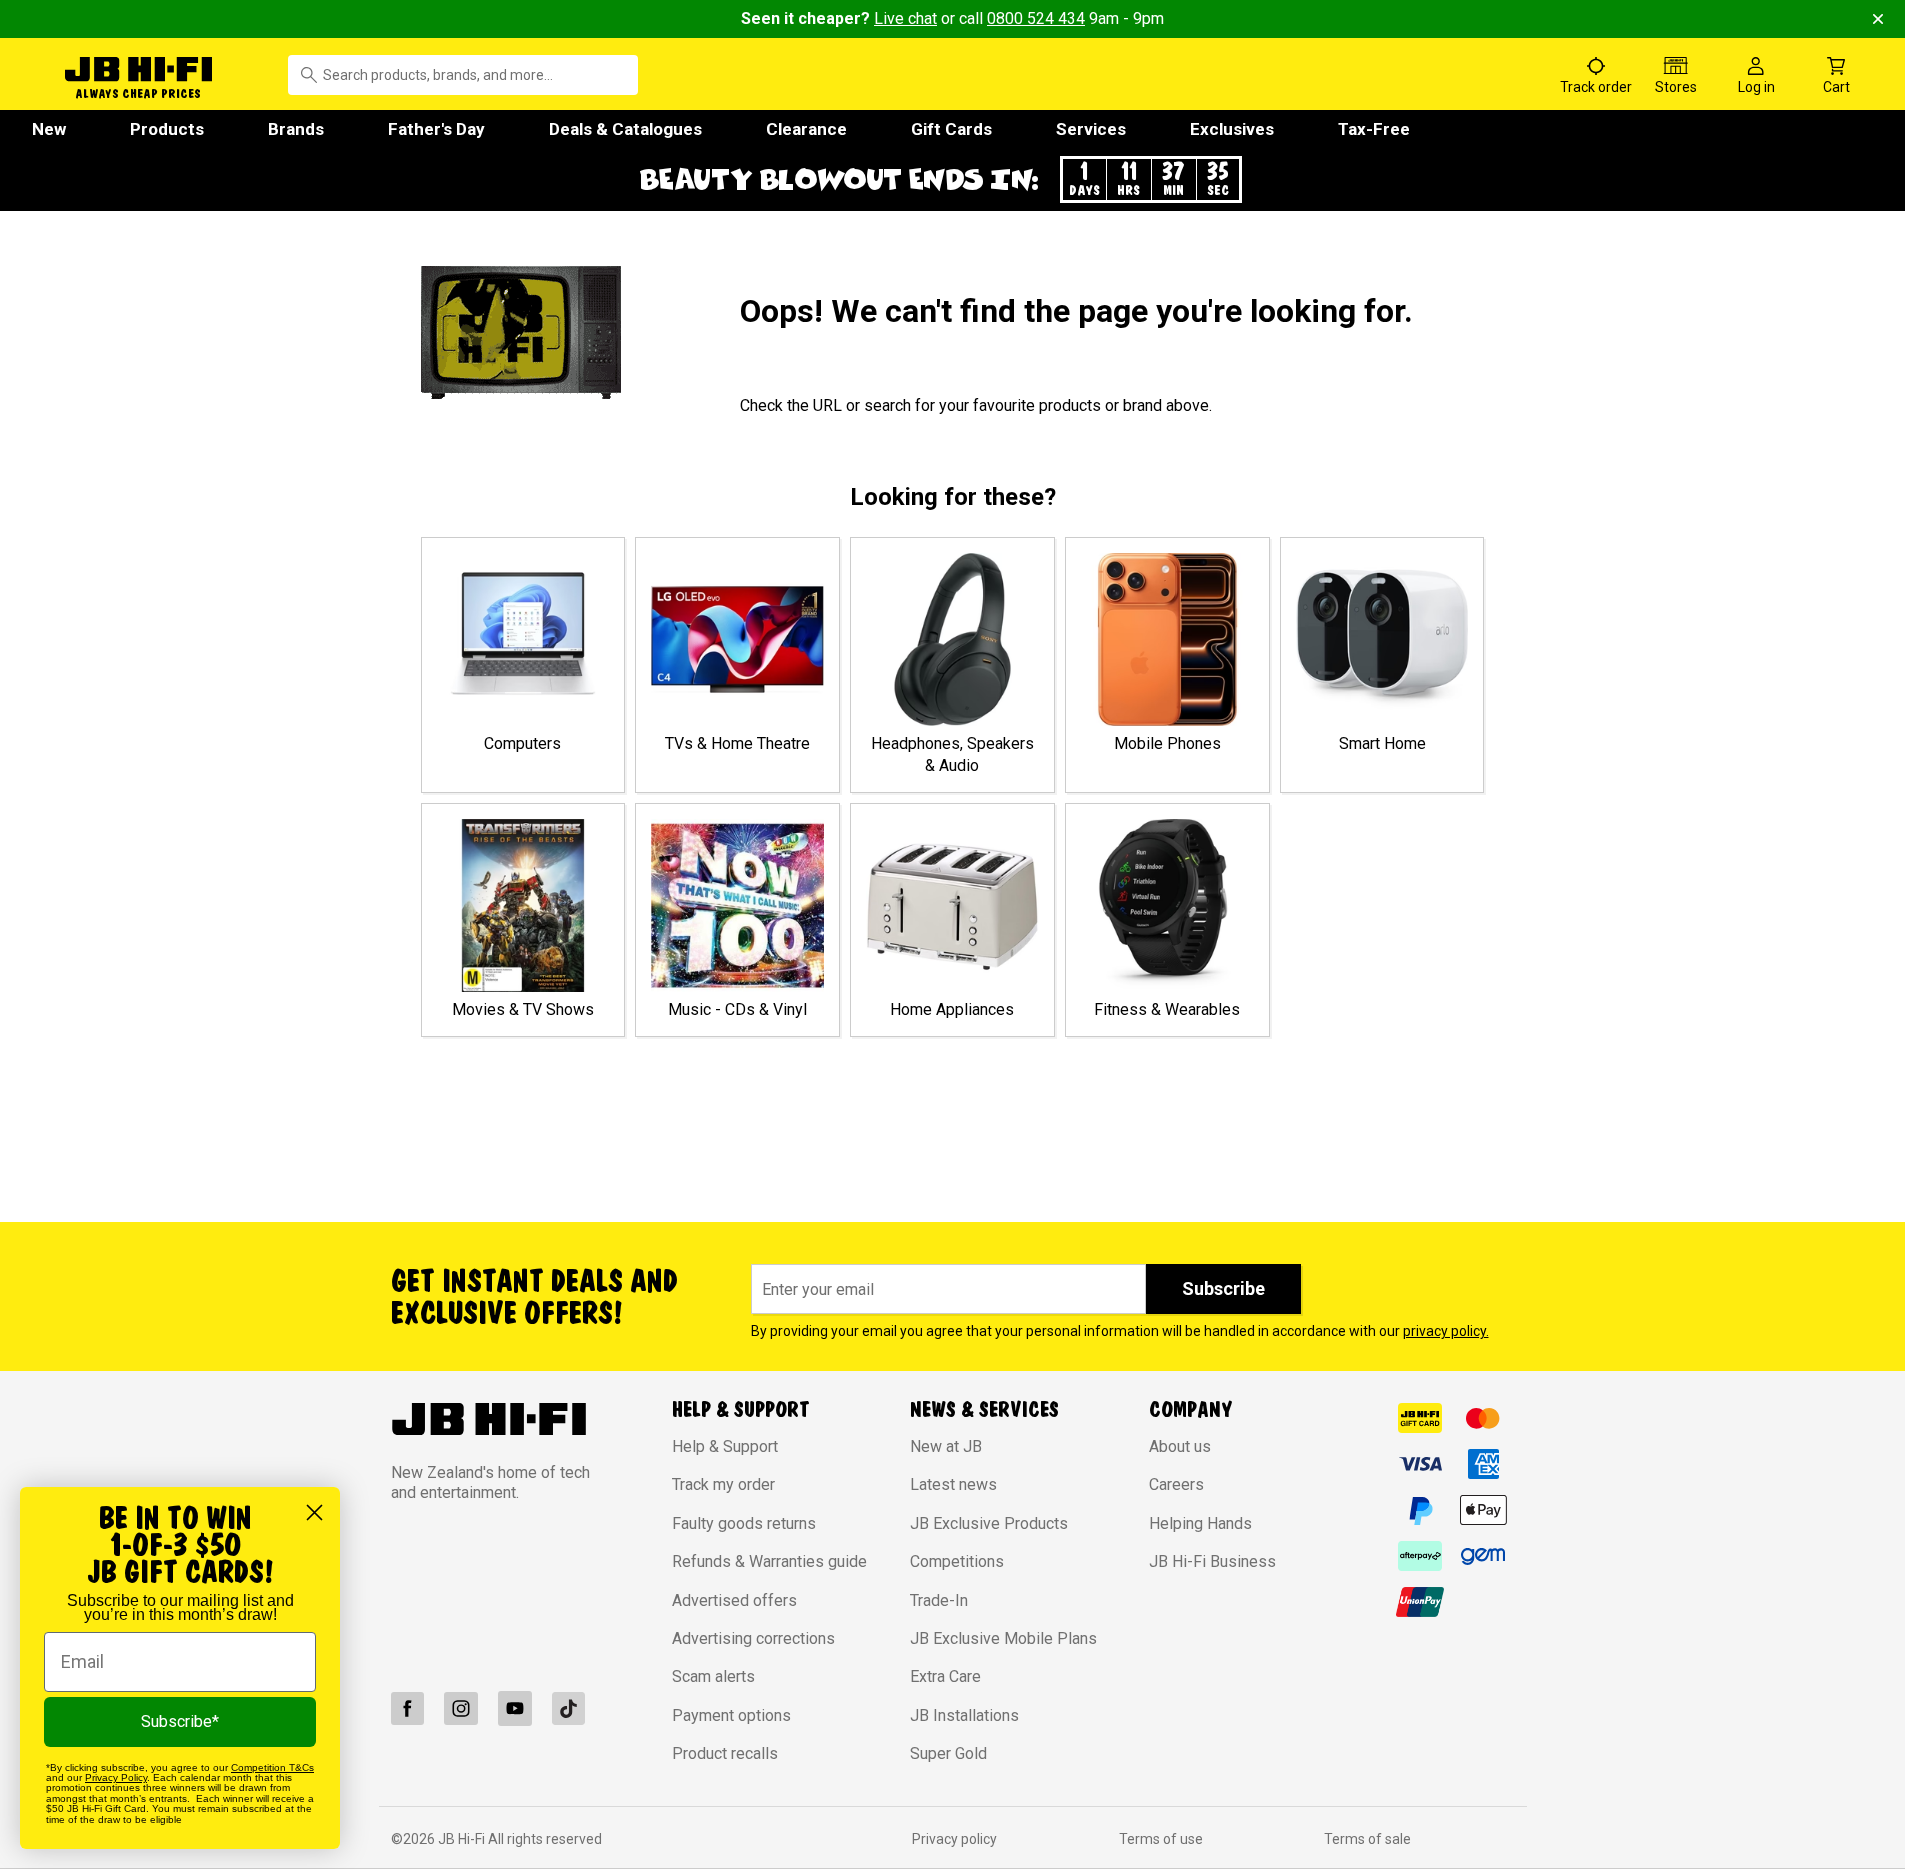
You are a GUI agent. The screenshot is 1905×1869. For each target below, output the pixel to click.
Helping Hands (1200, 1523)
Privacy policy (954, 1839)
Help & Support (725, 1446)
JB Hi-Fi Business (1212, 1561)
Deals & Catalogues (625, 129)
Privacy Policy (116, 1777)
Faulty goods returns (744, 1523)
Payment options (731, 1715)
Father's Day (436, 129)
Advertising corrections (753, 1638)
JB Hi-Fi (463, 1839)
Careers (1176, 1484)
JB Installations (964, 1715)
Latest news (953, 1484)
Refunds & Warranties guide (769, 1561)
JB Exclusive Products (989, 1523)
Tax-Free (1374, 129)
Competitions (957, 1561)
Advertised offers (734, 1600)
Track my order (723, 1484)
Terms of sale (1367, 1839)
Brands (296, 129)
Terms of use (1161, 1839)
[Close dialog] (314, 1512)
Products (167, 129)
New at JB (946, 1446)
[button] (953, 179)
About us (1180, 1446)
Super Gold (948, 1753)
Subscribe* (180, 1721)
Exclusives (1232, 129)
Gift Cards (951, 129)
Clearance (806, 129)
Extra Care (945, 1676)
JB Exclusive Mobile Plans (1003, 1638)
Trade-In (939, 1600)
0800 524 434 (1036, 18)
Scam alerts (713, 1676)
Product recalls (725, 1753)
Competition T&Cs (272, 1767)
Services (1091, 129)
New (49, 129)
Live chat (905, 18)
